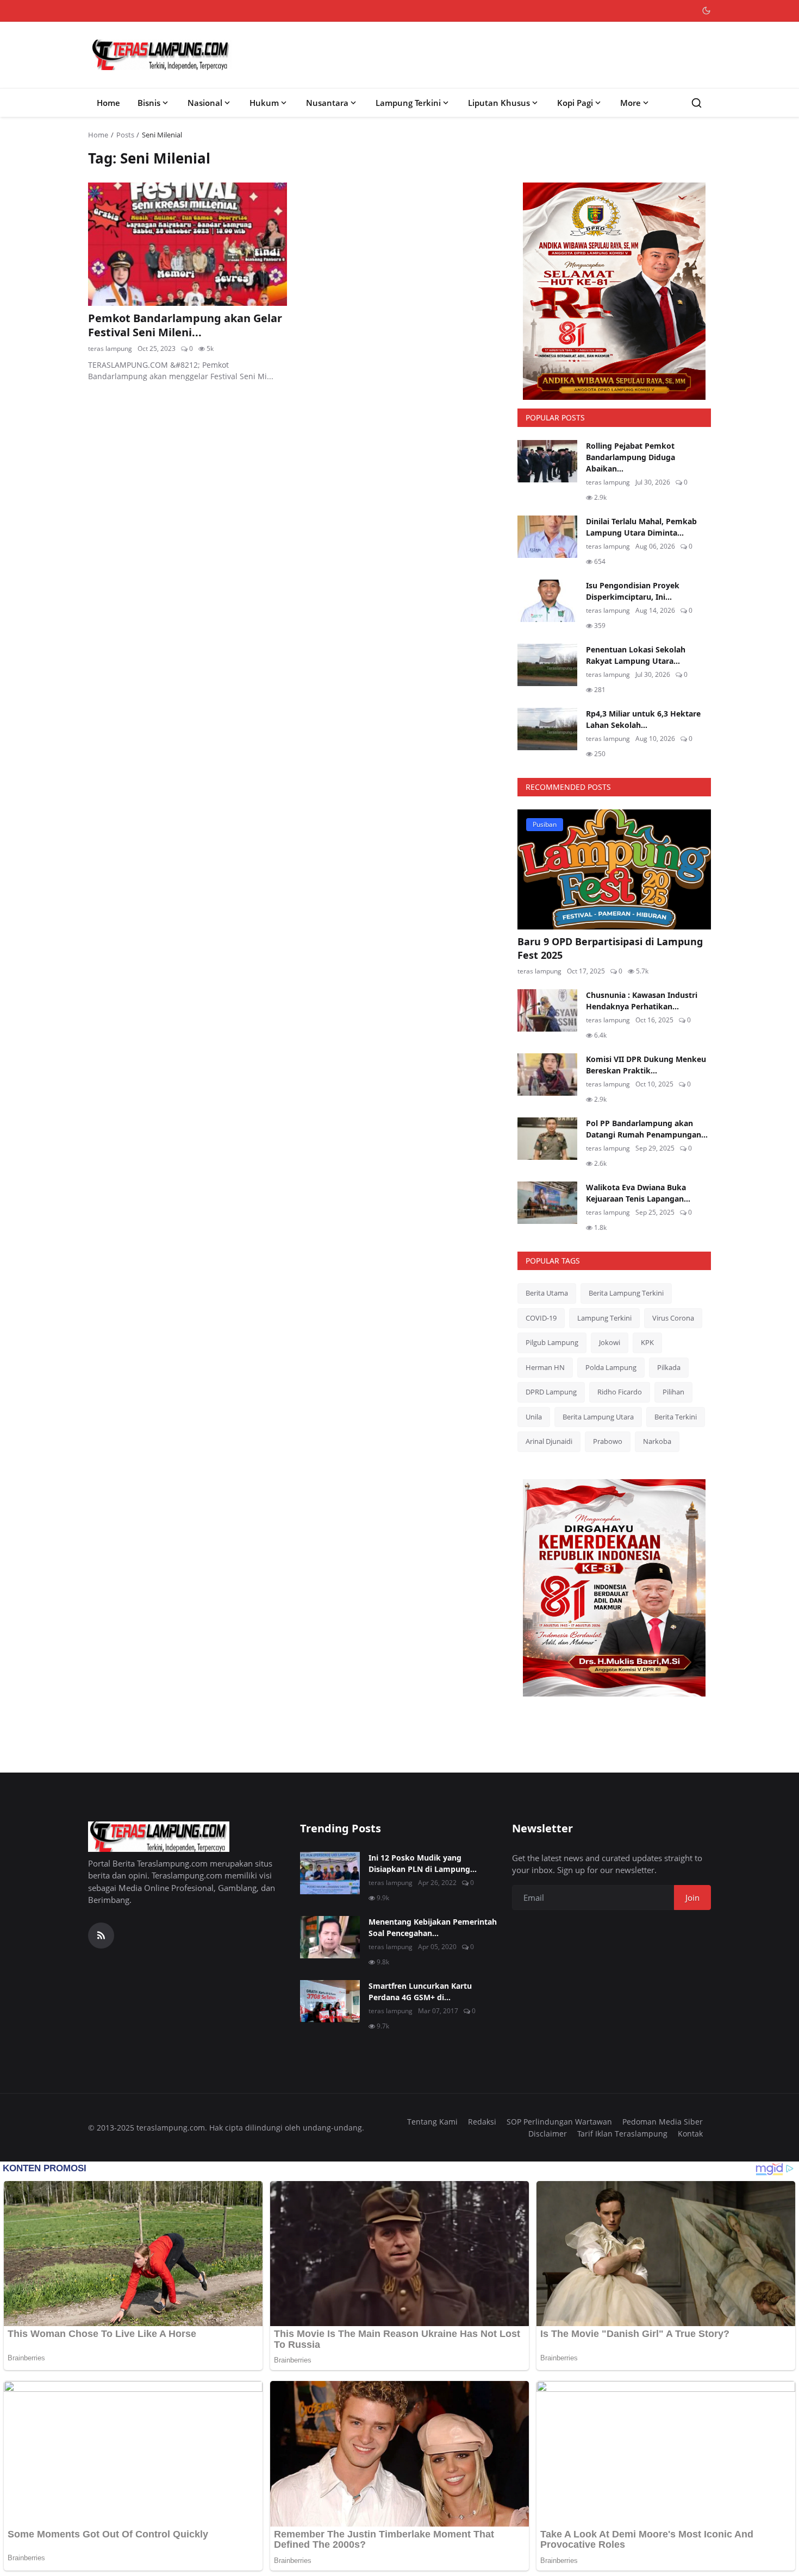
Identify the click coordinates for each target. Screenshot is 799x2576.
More (631, 103)
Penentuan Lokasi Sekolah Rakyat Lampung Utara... (636, 655)
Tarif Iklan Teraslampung (622, 2134)
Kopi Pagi (575, 103)
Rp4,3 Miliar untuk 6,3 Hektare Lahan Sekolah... (643, 719)
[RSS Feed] (101, 1936)
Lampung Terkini (408, 103)
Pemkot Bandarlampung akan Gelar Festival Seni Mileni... (185, 325)
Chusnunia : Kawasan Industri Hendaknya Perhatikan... (642, 1001)
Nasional (205, 103)
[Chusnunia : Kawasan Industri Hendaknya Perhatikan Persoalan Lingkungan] (547, 1010)
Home (108, 103)
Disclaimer (548, 2134)
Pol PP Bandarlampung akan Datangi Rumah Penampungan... (647, 1129)
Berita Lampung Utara (598, 1417)
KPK (647, 1342)
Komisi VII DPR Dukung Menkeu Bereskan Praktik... (646, 1065)
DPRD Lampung (551, 1392)
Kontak (690, 2134)
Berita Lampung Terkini (626, 1293)
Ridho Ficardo (620, 1392)
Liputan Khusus (499, 103)
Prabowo (608, 1441)
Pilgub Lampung (552, 1342)
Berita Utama (547, 1293)
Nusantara (327, 103)
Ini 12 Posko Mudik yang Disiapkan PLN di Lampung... (423, 1863)
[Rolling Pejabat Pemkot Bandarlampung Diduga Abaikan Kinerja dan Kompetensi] (547, 461)
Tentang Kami (432, 2122)
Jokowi (610, 1342)
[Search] (697, 103)
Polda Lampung (611, 1367)
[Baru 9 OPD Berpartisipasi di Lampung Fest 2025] (614, 869)
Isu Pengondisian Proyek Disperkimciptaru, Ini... (633, 591)
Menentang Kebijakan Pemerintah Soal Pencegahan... (433, 1927)
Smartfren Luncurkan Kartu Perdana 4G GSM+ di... (420, 1991)
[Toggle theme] (706, 11)
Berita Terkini (676, 1417)
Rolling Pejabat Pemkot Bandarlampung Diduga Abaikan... (631, 457)
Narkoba (657, 1441)
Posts (125, 135)
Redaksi (482, 2122)
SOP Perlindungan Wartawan (559, 2122)
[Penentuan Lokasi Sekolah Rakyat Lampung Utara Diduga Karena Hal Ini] (547, 665)
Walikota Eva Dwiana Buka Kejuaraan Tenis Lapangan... (638, 1193)
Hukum (264, 103)
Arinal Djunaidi (549, 1441)
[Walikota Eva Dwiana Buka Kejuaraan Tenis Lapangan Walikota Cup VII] (547, 1203)
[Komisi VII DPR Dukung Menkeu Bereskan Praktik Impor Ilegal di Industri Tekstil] (547, 1075)
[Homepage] (161, 55)
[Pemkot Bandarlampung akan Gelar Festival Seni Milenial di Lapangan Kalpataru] (188, 244)
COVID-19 (541, 1318)
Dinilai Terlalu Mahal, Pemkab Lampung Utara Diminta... (641, 527)
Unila (534, 1417)
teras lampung (110, 348)
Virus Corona (673, 1318)
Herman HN (545, 1367)
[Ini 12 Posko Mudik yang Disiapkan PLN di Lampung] (330, 1873)
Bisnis (149, 103)
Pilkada (669, 1367)
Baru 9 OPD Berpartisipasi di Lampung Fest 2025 (610, 948)
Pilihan (673, 1392)
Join (692, 1898)
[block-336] (614, 291)
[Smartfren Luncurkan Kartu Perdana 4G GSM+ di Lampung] (330, 2001)
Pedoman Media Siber (663, 2122)
